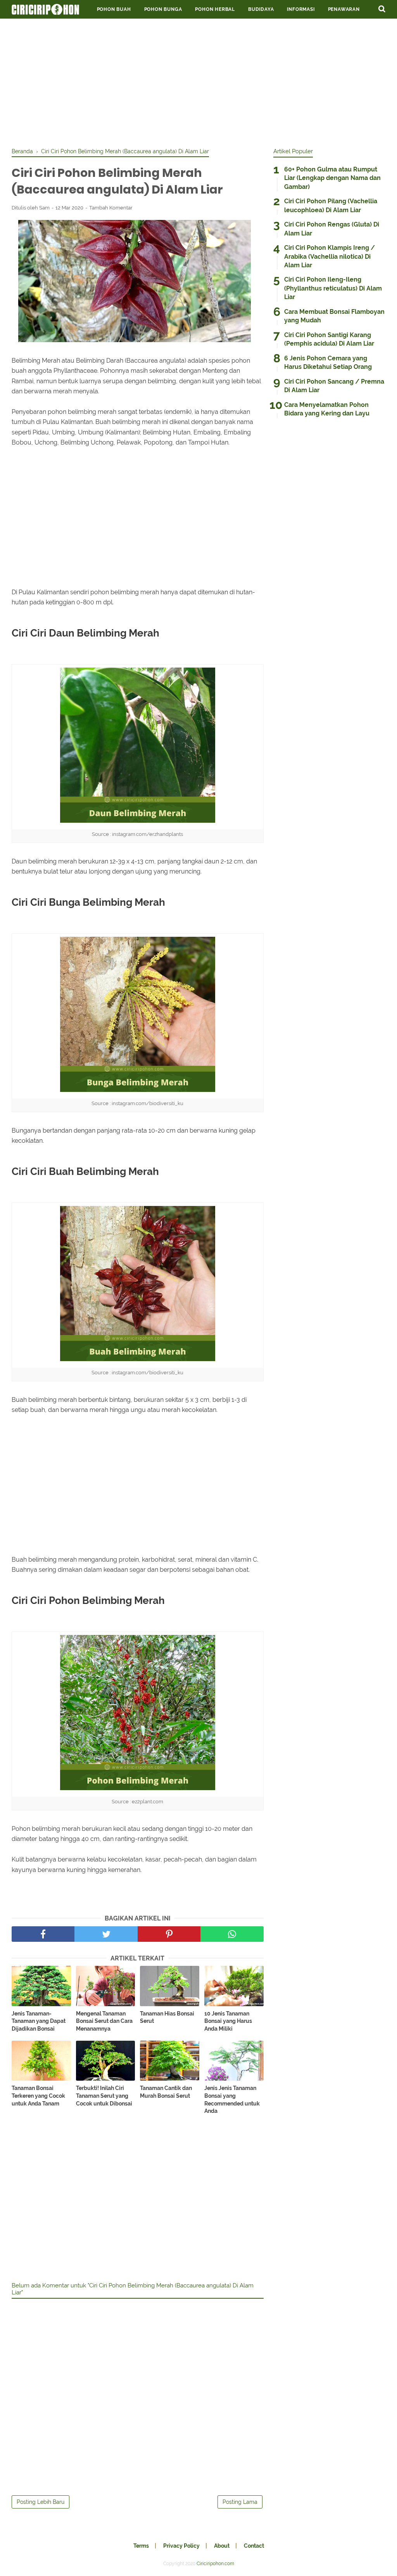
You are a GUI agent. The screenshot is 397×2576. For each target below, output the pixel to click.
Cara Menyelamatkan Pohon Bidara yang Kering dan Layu (327, 409)
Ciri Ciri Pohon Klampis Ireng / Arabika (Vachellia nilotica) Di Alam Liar (330, 256)
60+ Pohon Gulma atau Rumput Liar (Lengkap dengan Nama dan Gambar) (332, 178)
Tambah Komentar (111, 208)
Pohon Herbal (215, 9)
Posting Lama (240, 2502)
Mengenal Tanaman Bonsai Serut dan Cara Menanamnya (104, 2021)
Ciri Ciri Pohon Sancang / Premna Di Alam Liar (334, 386)
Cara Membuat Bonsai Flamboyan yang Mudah (334, 316)
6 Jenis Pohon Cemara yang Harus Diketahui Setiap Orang (328, 362)
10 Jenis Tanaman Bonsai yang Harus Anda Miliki (228, 2021)
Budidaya (261, 9)
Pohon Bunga (163, 9)
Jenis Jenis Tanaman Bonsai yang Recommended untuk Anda (232, 2099)
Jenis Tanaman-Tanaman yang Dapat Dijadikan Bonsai (39, 2021)
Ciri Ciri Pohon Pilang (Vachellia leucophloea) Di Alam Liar (331, 205)
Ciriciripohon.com (215, 2564)
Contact (254, 2546)
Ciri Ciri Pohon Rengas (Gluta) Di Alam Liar (332, 229)
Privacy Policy (181, 2546)
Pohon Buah (114, 9)
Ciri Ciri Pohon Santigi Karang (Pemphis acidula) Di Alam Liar (329, 339)
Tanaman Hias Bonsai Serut (167, 2017)
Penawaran (344, 9)
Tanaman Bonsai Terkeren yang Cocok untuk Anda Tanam (38, 2096)
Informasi (301, 9)
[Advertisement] (198, 81)
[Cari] (382, 9)
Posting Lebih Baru (41, 2502)
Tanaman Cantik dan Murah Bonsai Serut (166, 2092)
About (222, 2546)
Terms (141, 2546)
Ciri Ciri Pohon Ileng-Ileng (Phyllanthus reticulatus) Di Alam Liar (333, 288)
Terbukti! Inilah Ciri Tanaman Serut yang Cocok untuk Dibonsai (104, 2096)
